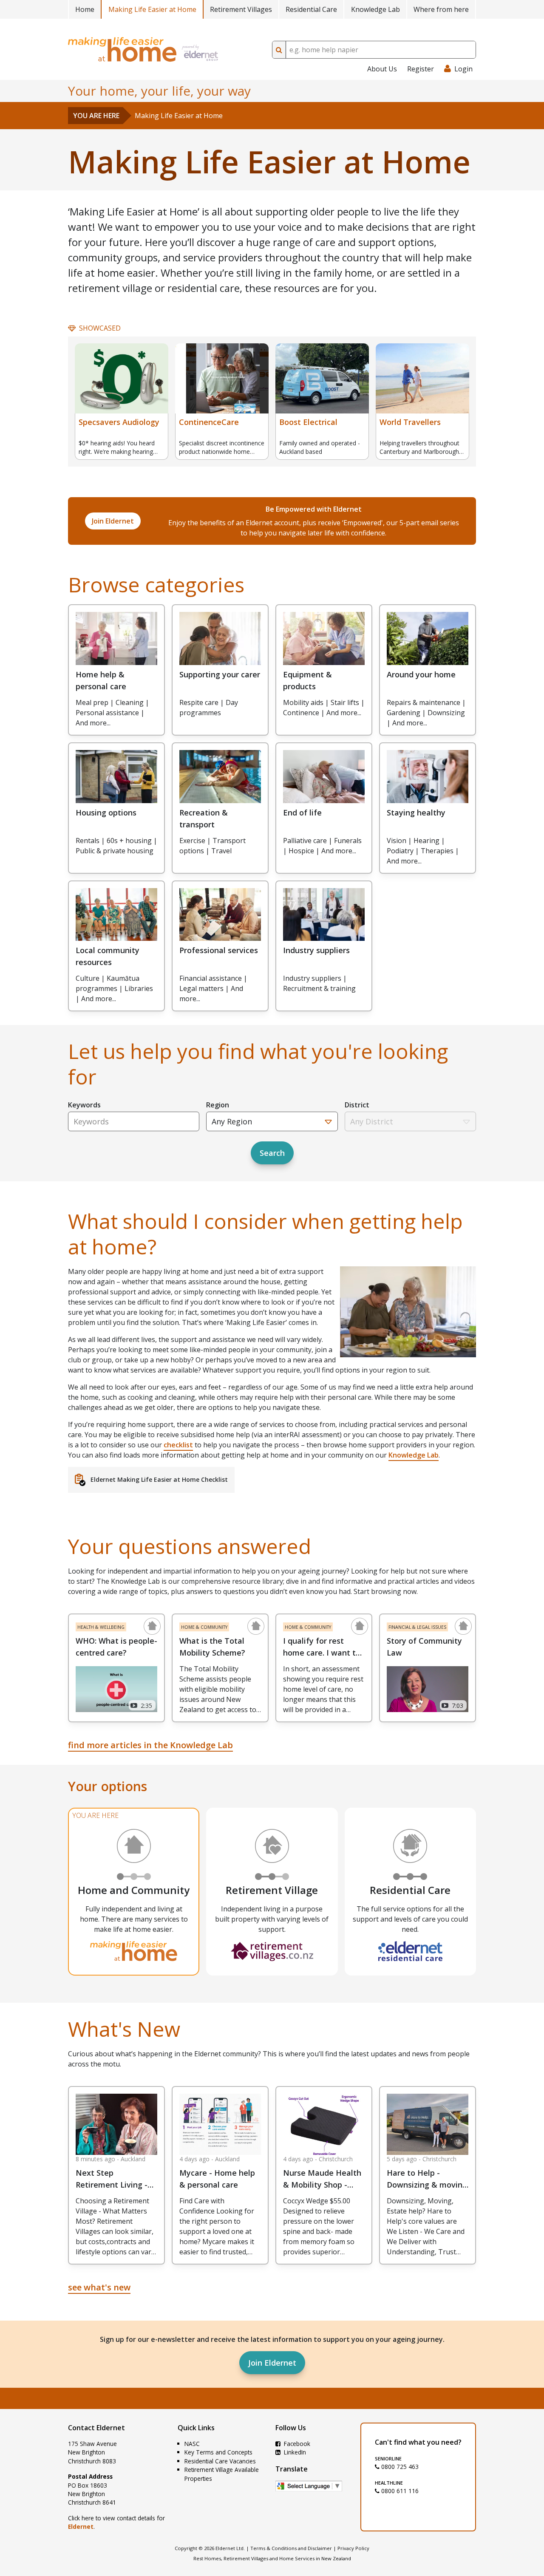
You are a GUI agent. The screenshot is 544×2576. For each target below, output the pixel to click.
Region (218, 1105)
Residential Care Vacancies (220, 2461)
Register (421, 69)
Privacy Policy (353, 2548)
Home (85, 9)
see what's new (99, 2287)
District (357, 1105)
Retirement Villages (241, 9)
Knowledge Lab (375, 9)
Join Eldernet (272, 2363)
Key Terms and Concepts (218, 2452)
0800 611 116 (399, 2491)
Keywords (84, 1105)
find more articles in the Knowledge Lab (150, 1745)
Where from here (441, 9)
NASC (192, 2444)
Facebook (296, 2444)
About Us (382, 69)
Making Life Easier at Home (152, 9)
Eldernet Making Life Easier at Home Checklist (159, 1479)
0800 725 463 (399, 2467)
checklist (178, 1445)
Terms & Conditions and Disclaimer (291, 2548)
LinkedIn (294, 2452)
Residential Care (311, 9)
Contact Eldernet (96, 2428)
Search (272, 1153)
